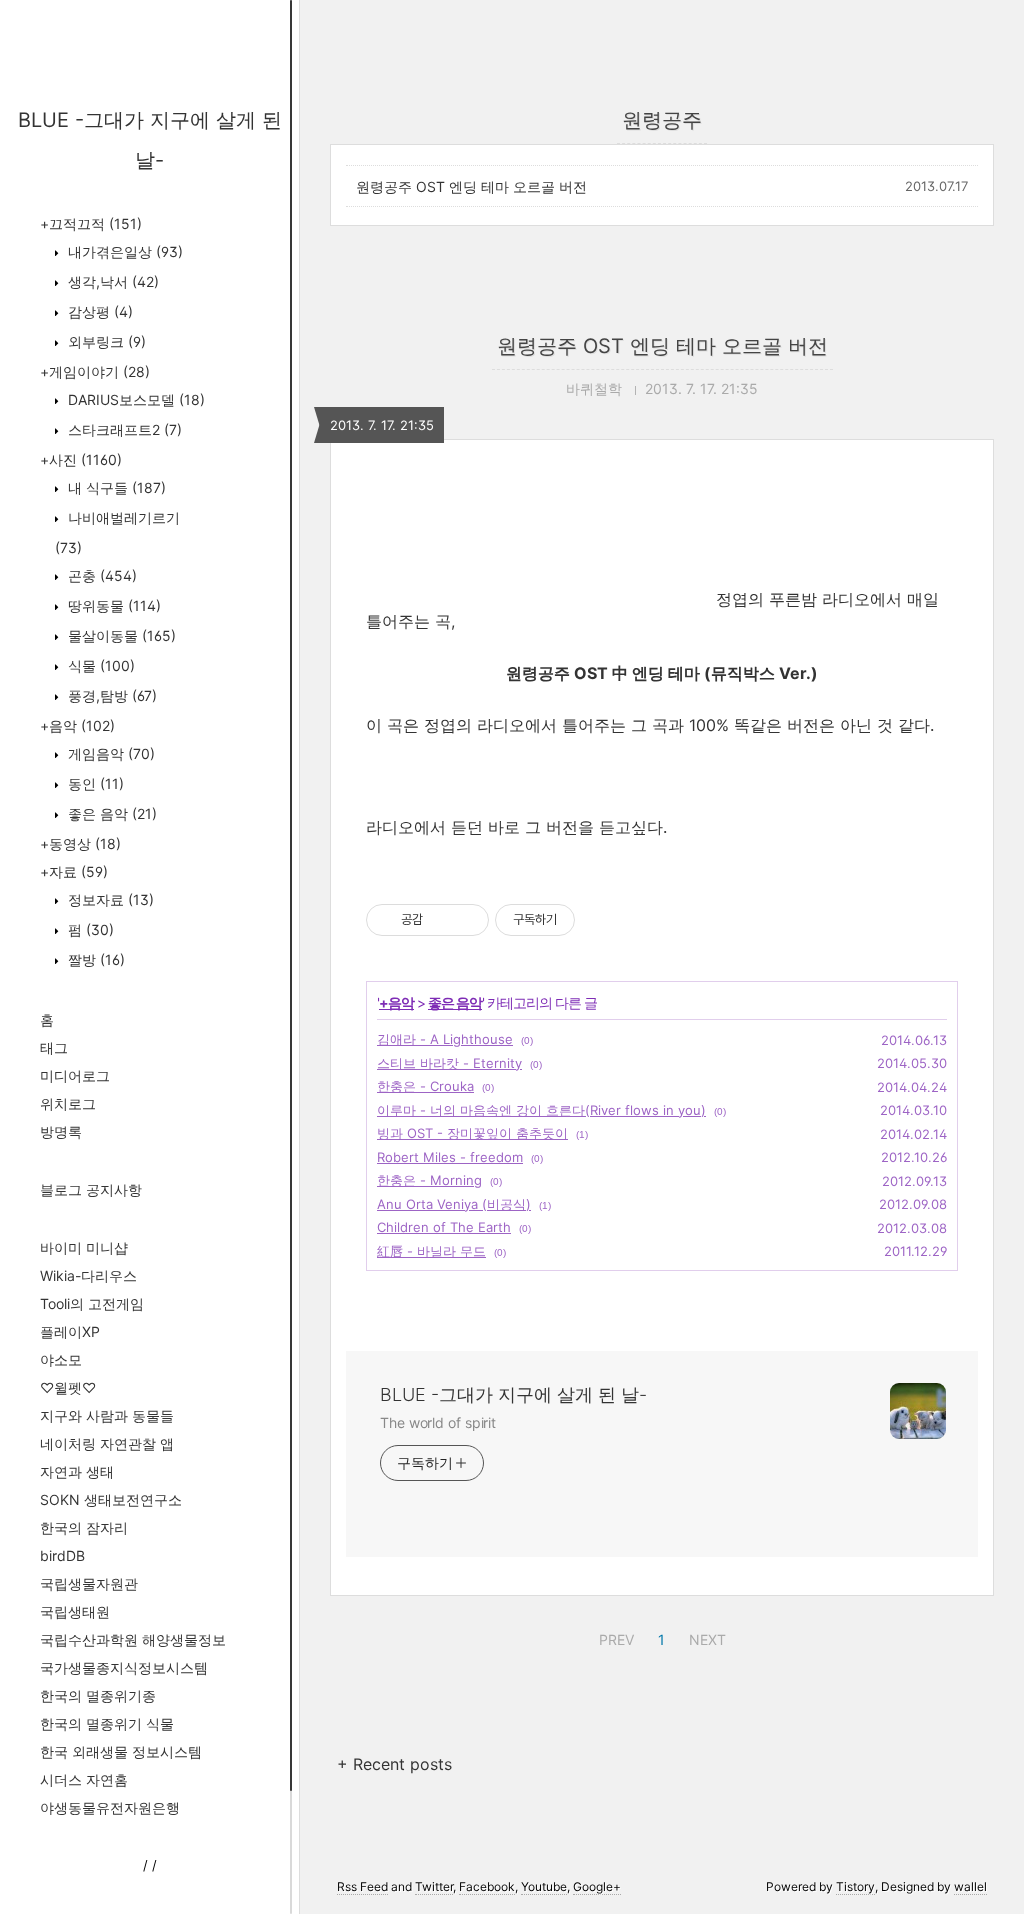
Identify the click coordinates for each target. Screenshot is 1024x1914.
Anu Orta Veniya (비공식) (454, 1204)
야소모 (61, 1359)
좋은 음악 (110, 813)
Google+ (597, 1886)
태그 (54, 1047)
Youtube (544, 1886)
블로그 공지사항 (91, 1189)
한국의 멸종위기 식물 (107, 1723)
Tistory (855, 1886)
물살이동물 (120, 635)
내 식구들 (115, 487)
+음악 (77, 725)
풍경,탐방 (110, 695)
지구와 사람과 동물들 (107, 1415)
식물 (99, 665)
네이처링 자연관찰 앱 (107, 1443)
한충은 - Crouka (425, 1086)
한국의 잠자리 (84, 1527)
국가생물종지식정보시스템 (124, 1667)
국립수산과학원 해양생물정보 (133, 1639)
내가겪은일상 (123, 251)
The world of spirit (438, 1422)
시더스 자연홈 (84, 1779)
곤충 (100, 575)
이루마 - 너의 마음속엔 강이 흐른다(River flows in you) (541, 1110)
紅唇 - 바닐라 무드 (431, 1251)
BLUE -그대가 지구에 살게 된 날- (513, 1394)
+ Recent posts (394, 1764)
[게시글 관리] (466, 920)
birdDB (62, 1555)
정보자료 (109, 899)
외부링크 (105, 341)
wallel (970, 1886)
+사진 (81, 459)
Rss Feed (362, 1886)
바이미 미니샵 (84, 1247)
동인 (94, 783)
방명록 (61, 1131)
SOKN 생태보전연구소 (111, 1499)
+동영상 (80, 843)
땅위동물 (112, 605)
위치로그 (68, 1103)
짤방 (94, 959)
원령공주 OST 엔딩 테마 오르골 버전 (471, 186)
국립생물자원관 (89, 1583)
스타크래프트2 (123, 429)
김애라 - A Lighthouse (445, 1039)
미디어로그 (75, 1075)
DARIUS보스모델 (134, 399)
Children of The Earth (444, 1227)
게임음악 (109, 753)
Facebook (487, 1886)
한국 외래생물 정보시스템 (121, 1751)
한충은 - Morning (429, 1180)
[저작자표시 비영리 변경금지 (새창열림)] (602, 920)
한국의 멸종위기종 (98, 1695)
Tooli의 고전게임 (92, 1303)
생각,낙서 (111, 281)
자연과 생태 (77, 1471)
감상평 (98, 311)
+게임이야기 (95, 371)
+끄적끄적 (91, 223)
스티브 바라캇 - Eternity (449, 1063)
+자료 (74, 871)
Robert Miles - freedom (450, 1157)
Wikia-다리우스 (88, 1275)
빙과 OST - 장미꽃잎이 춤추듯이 (472, 1133)
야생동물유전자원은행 (110, 1807)
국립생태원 (75, 1611)
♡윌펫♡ (68, 1387)
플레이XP (70, 1331)
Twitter (434, 1886)
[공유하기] (441, 920)
